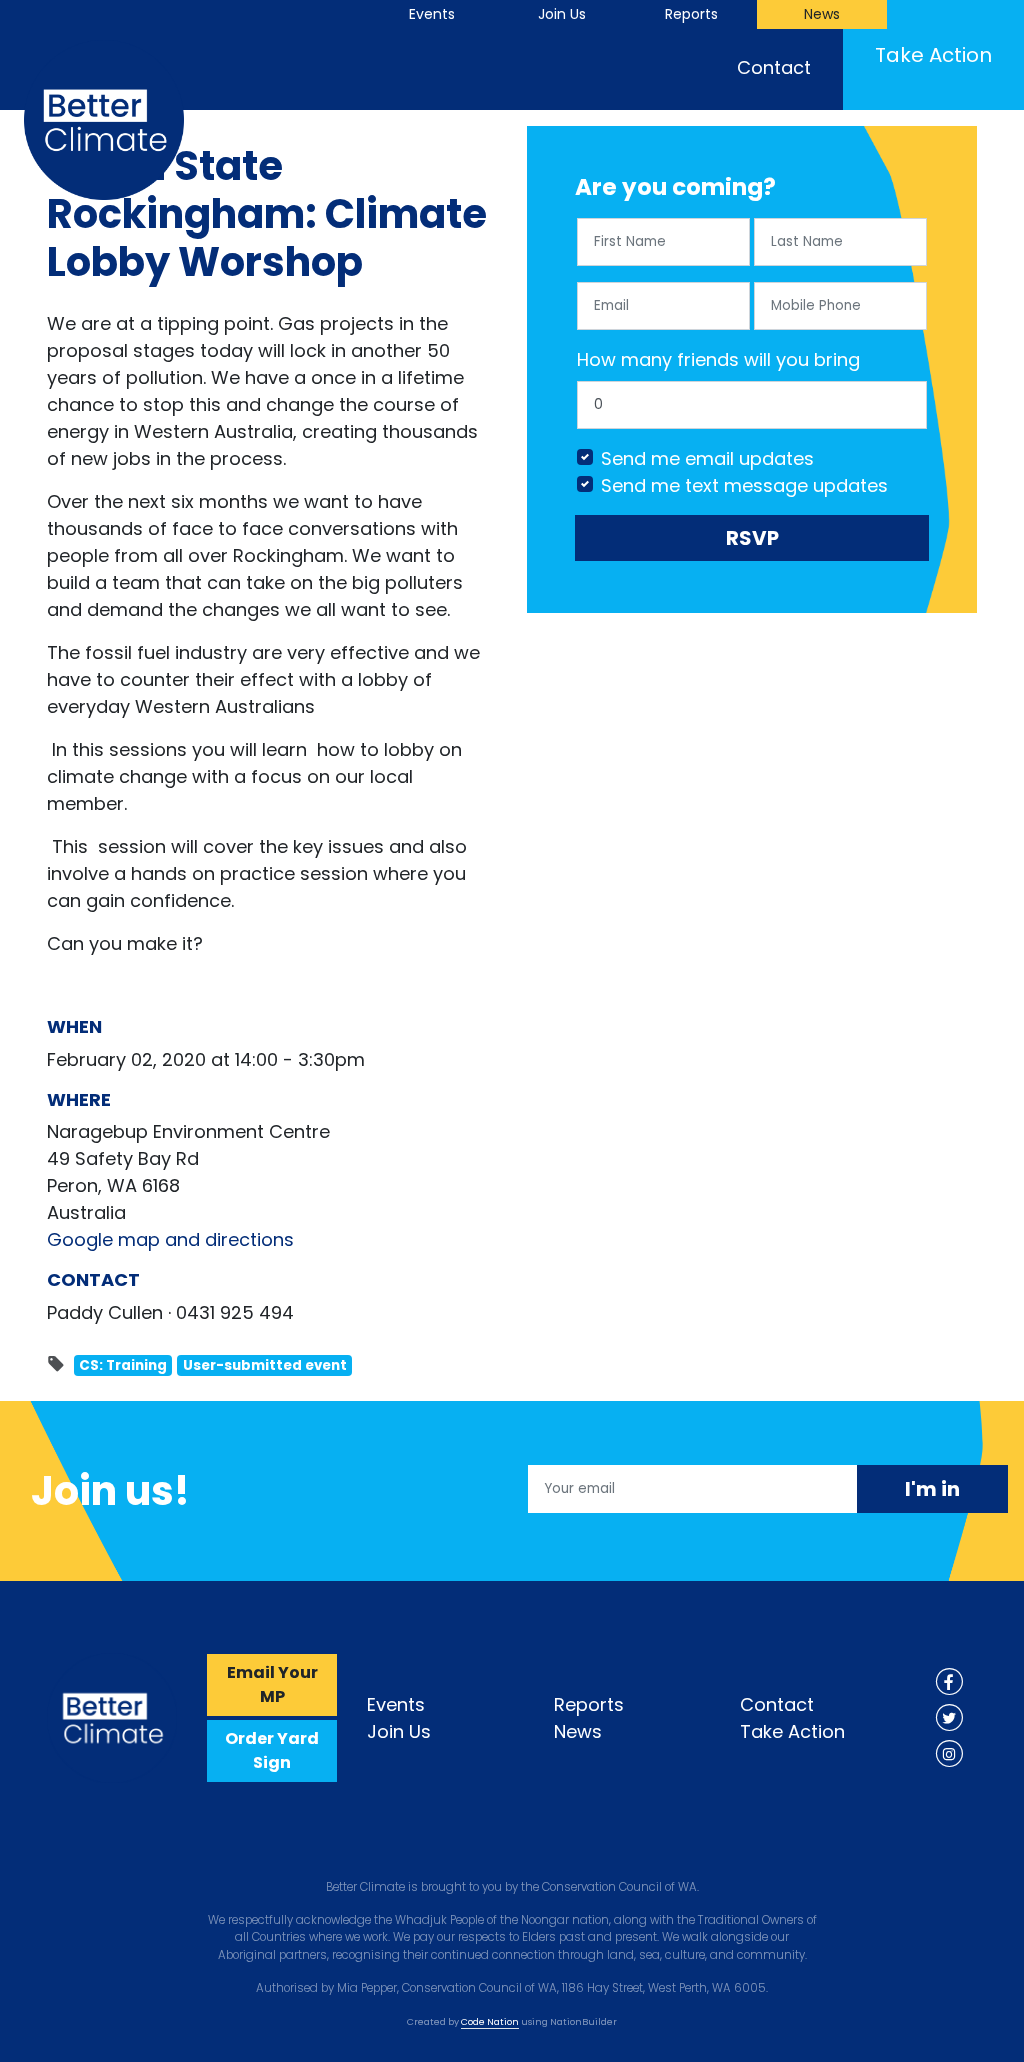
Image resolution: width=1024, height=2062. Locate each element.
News (822, 14)
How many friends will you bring (718, 359)
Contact (774, 67)
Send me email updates (707, 458)
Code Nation (490, 2021)
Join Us (562, 14)
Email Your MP (272, 1684)
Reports (691, 14)
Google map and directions (170, 1239)
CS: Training (123, 1365)
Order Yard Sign (272, 1750)
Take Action (949, 54)
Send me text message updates (744, 485)
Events (432, 14)
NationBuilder (583, 2021)
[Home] (112, 1716)
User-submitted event (265, 1365)
